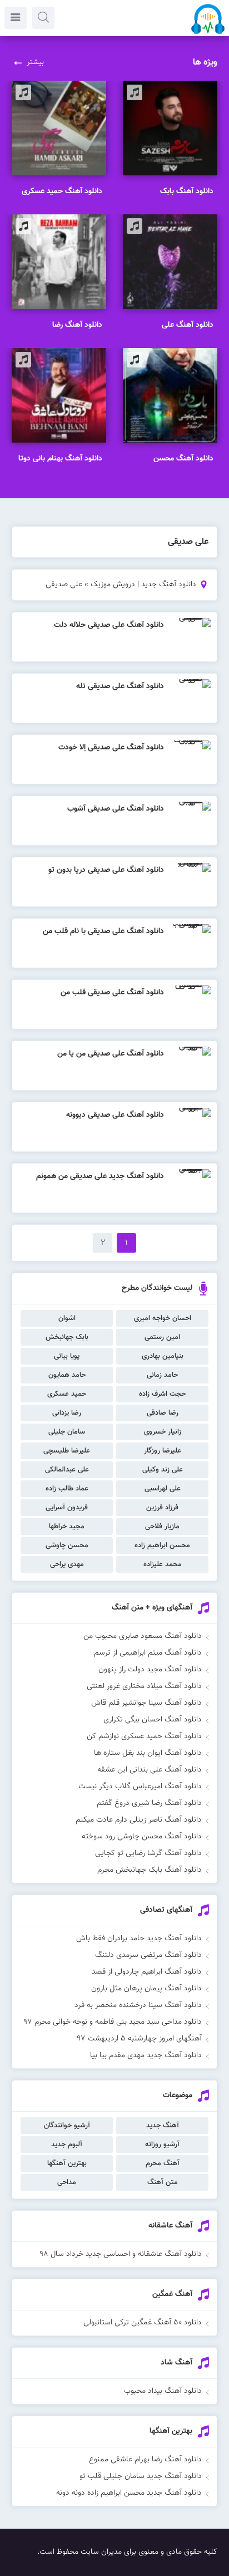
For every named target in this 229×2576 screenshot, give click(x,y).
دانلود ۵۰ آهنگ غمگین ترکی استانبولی (143, 2323)
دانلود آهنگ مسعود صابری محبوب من (143, 1636)
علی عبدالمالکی (67, 1470)
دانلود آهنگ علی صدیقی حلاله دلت (109, 625)
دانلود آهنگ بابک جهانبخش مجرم (150, 1870)
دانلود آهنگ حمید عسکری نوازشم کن (144, 1736)
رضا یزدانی (67, 1413)
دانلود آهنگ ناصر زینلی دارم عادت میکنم (139, 1820)
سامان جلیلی (67, 1432)
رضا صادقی (163, 1413)
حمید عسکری (67, 1394)
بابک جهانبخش (67, 1337)
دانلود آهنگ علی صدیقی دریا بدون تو (106, 870)
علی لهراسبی (163, 1489)
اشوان (67, 1318)
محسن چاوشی (67, 1545)
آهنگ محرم (163, 2163)
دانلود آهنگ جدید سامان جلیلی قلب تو (141, 2476)
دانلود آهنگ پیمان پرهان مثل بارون (146, 1989)
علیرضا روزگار (163, 1451)
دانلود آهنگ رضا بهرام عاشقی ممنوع (145, 2460)
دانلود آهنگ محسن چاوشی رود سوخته (142, 1837)
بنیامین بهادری (163, 1356)
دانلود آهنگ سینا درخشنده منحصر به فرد (138, 2005)
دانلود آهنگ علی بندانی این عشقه (150, 1770)
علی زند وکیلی (163, 1470)
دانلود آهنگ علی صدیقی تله (120, 686)
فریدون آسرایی (67, 1508)
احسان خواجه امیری (163, 1318)
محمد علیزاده (163, 1564)
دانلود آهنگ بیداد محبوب (163, 2391)
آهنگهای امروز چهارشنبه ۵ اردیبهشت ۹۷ (139, 2039)
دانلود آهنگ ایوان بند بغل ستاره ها (148, 1753)
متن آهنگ (163, 2182)
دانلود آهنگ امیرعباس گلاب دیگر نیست (140, 1787)
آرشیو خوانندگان (67, 2126)
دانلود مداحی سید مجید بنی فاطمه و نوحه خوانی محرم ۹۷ (113, 2022)
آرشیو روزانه (162, 2145)
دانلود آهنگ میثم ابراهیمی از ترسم (148, 1653)
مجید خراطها (67, 1527)
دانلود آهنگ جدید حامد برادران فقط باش (139, 1939)
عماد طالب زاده (67, 1489)
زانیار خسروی (163, 1432)
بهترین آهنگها (67, 2163)
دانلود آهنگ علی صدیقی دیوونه (115, 1115)
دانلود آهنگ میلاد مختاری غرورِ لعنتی (144, 1686)
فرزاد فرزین (162, 1508)
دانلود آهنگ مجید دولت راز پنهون (150, 1670)
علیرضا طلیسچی (67, 1451)
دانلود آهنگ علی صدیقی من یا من (111, 1054)
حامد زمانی (162, 1375)
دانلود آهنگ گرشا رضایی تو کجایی (148, 1853)
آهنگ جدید (163, 2126)
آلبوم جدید (67, 2145)
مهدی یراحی (67, 1564)
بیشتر (35, 62)
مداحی (67, 2182)
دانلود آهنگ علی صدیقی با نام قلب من (103, 931)
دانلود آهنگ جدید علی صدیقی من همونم (100, 1176)
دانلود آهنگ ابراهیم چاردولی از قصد (147, 1972)
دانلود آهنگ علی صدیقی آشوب (116, 809)
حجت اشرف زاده (162, 1394)
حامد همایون (67, 1375)
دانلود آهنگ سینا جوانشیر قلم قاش (146, 1703)
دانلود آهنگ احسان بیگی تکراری (153, 1720)
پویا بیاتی (67, 1356)
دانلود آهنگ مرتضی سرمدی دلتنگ (148, 1955)
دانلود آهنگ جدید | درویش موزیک (143, 585)
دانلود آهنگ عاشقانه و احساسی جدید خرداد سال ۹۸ (121, 2254)
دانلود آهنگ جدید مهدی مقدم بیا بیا (146, 2055)
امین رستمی (162, 1337)
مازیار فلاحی (162, 1527)
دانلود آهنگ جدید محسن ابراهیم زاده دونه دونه (129, 2493)
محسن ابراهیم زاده (162, 1545)
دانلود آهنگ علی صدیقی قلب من (112, 993)
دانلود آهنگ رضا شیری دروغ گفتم (149, 1803)
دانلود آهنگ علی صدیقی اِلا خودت (111, 748)
